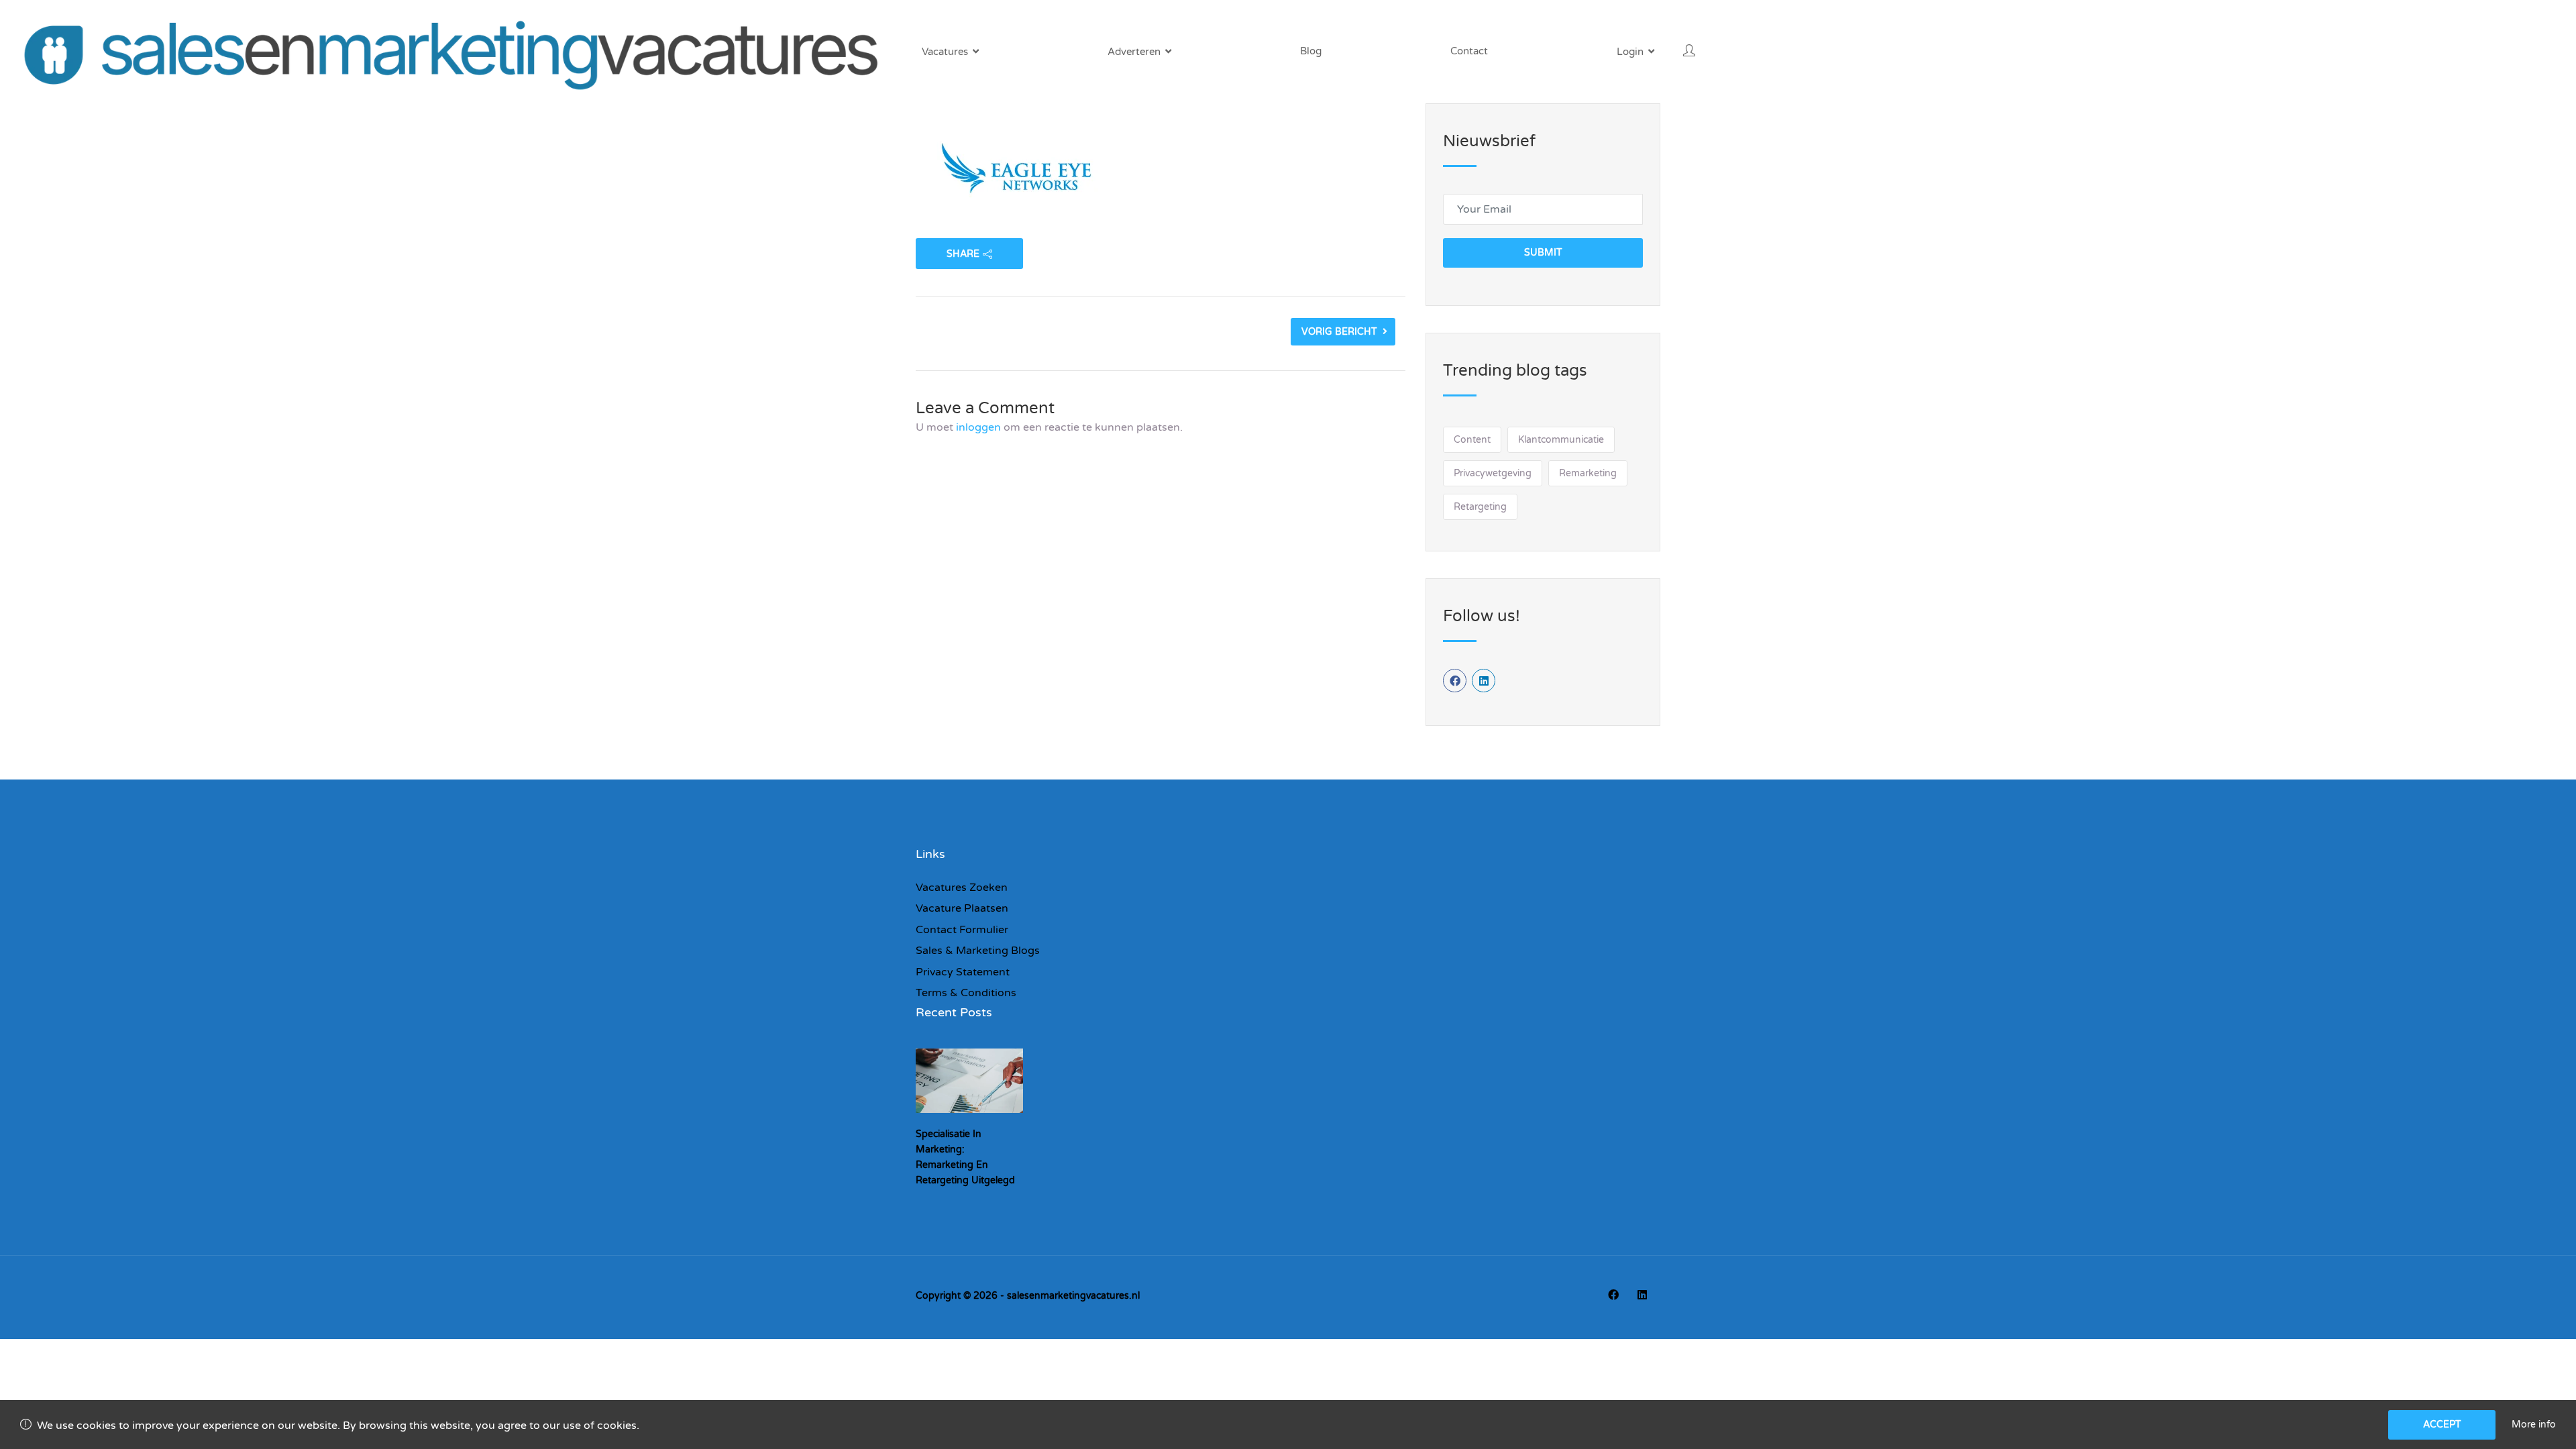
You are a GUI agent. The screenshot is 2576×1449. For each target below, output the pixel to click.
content (1472, 440)
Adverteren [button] (1134, 52)
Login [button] (1630, 52)
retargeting (1480, 507)
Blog (1311, 51)
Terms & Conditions (966, 993)
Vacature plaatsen (962, 908)
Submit (1543, 253)
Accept (2442, 1425)
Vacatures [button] (945, 52)
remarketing (1588, 473)
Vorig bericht (1339, 332)
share (963, 254)
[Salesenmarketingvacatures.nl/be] (458, 52)
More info (2534, 1425)
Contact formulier (962, 930)
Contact (1469, 51)
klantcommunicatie (1561, 440)
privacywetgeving (1493, 473)
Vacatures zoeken (962, 888)
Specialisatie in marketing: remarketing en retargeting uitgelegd (965, 1157)
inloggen (978, 427)
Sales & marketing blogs (978, 951)
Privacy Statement (963, 972)
